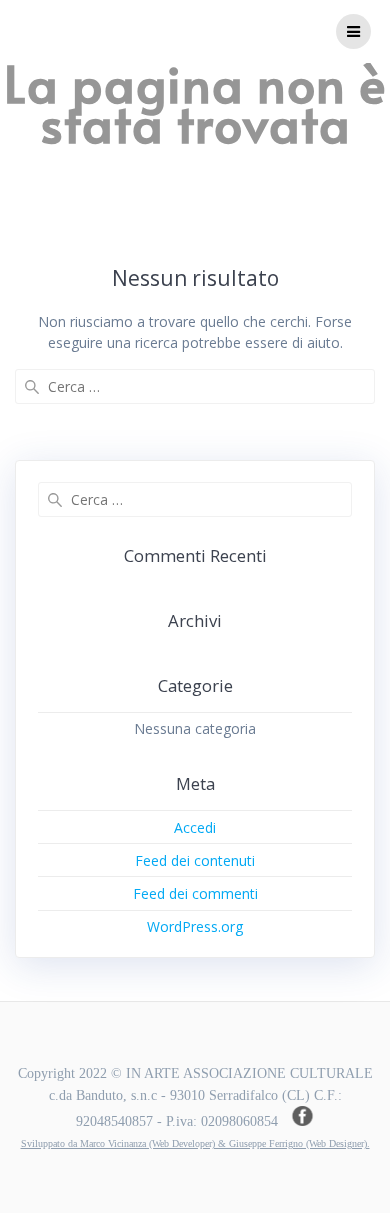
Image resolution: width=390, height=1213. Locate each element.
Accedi (195, 827)
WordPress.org (195, 926)
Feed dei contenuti (195, 860)
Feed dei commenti (195, 893)
